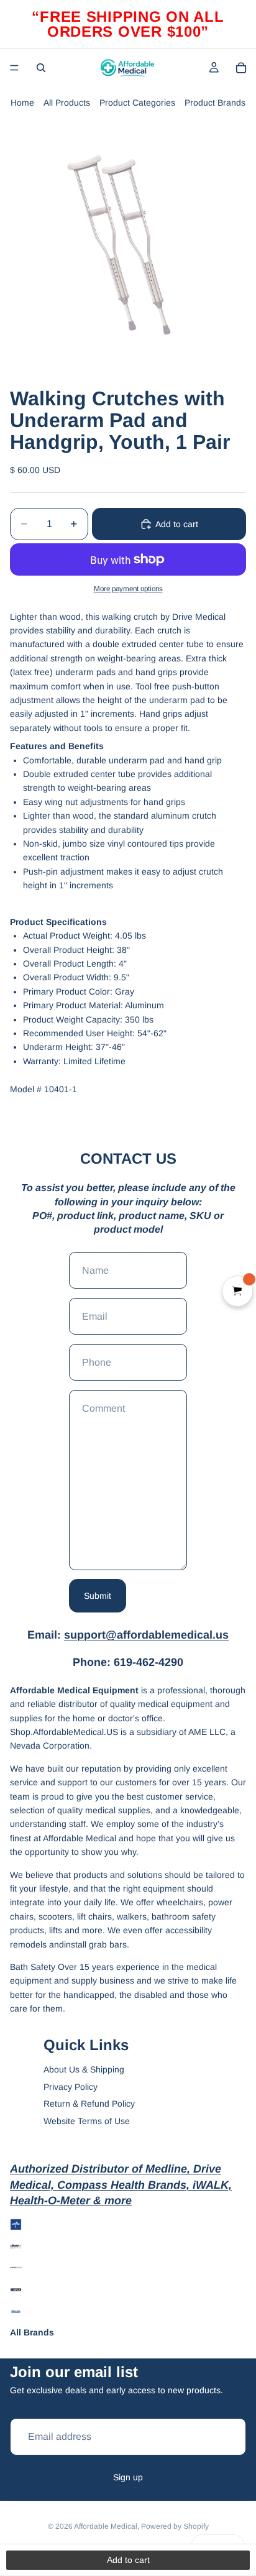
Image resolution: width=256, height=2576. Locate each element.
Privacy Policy (71, 2087)
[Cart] (241, 68)
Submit (98, 1596)
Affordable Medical (106, 2526)
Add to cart (177, 524)
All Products (67, 103)
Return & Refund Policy (89, 2104)
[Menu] (14, 68)
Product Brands (215, 103)
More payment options (128, 588)
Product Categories (137, 103)
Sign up (128, 2477)
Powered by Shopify (175, 2526)
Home (22, 103)
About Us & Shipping (84, 2069)
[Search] (41, 68)
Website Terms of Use (87, 2121)
